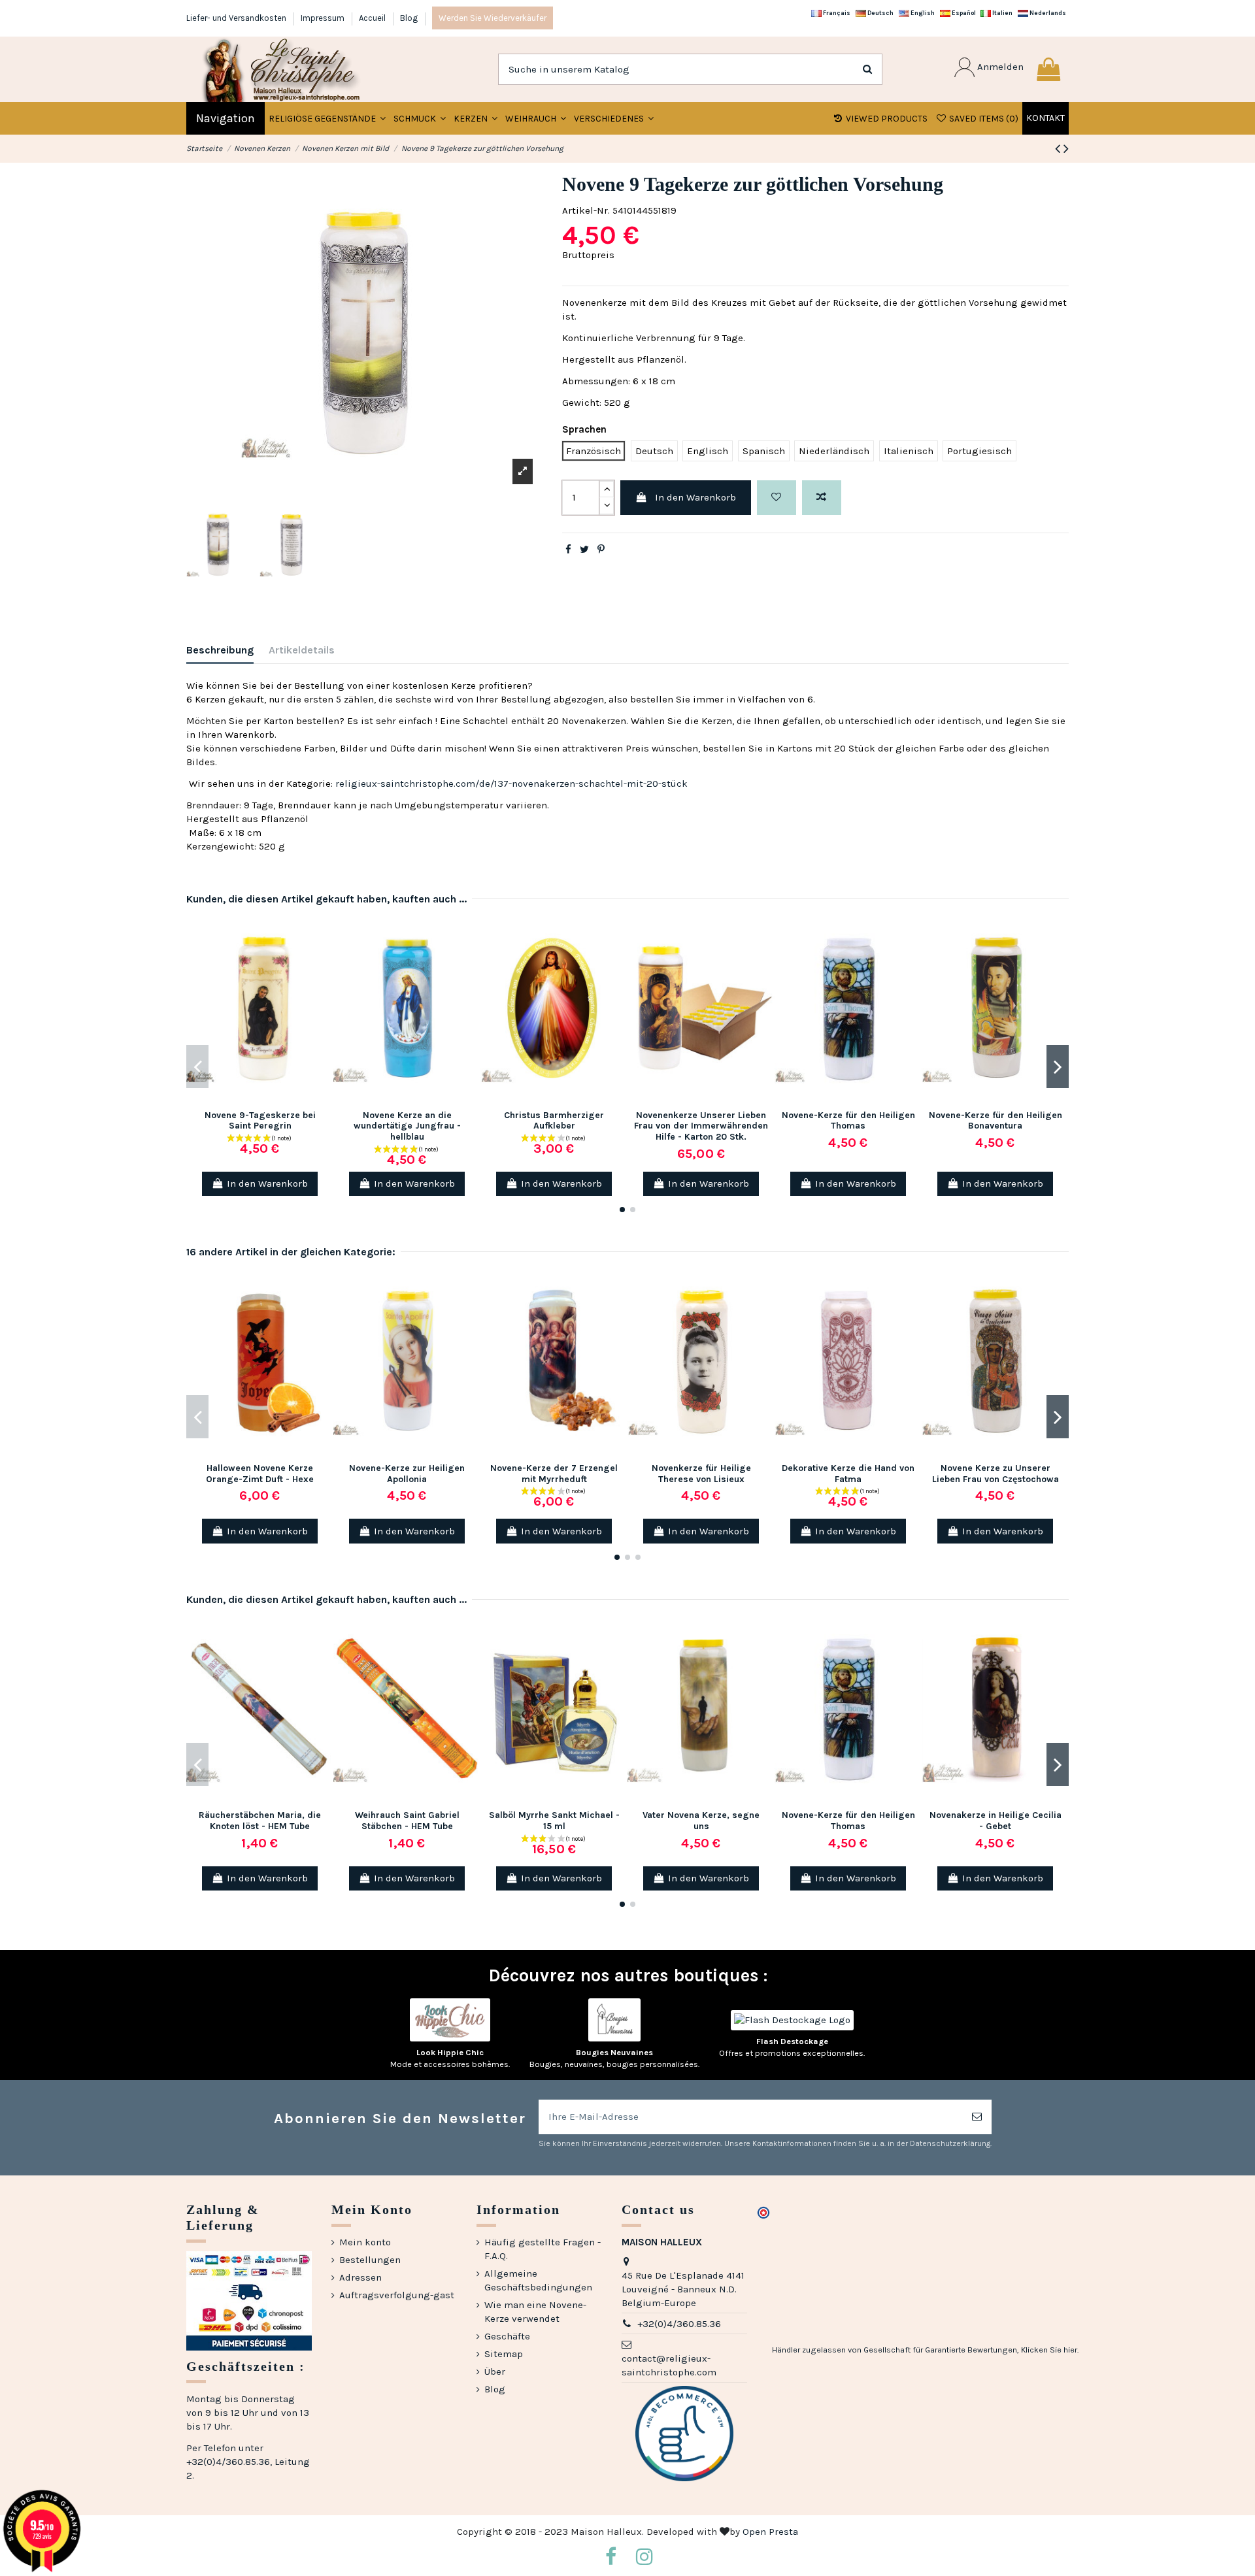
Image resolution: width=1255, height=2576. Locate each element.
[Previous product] (1059, 149)
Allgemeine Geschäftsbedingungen (538, 2280)
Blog (409, 18)
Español (963, 13)
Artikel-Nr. (586, 210)
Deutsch (880, 13)
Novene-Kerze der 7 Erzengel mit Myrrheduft (554, 1474)
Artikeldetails (302, 650)
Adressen (360, 2277)
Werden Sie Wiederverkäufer (493, 18)
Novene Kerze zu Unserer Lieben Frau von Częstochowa (996, 1474)
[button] (420, 118)
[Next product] (1066, 149)
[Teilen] (568, 550)
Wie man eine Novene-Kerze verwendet (535, 2312)
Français (836, 13)
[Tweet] (584, 550)
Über (495, 2371)
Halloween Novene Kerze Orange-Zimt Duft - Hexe (260, 1474)
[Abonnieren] (977, 2117)
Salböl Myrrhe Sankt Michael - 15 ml (554, 1821)
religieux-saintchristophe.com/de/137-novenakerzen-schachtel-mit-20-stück (511, 784)
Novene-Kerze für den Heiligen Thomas (848, 1121)
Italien (1002, 13)
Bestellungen (370, 2260)
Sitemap (504, 2354)
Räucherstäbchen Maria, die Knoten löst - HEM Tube (260, 1821)
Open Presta (770, 2532)
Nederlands (1047, 13)
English (922, 13)
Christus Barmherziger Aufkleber (554, 1121)
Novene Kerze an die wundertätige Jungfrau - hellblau (407, 1126)
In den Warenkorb (695, 497)
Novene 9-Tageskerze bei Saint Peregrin (260, 1121)
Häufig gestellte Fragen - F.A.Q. (543, 2249)
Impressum (324, 18)
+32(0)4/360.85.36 (679, 2324)
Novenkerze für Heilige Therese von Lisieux (701, 1474)
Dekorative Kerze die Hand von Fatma (848, 1474)
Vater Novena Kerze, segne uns (701, 1821)
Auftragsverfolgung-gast (397, 2295)
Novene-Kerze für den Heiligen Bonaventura (996, 1121)
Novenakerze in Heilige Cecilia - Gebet (996, 1821)
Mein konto (365, 2242)
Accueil (373, 18)
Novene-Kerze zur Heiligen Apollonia (407, 1474)
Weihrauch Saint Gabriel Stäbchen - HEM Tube (407, 1821)
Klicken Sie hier (1049, 2350)
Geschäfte (507, 2336)
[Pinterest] (601, 550)
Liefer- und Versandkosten (237, 18)
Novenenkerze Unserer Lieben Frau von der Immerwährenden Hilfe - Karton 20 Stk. (701, 1126)
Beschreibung (220, 650)
